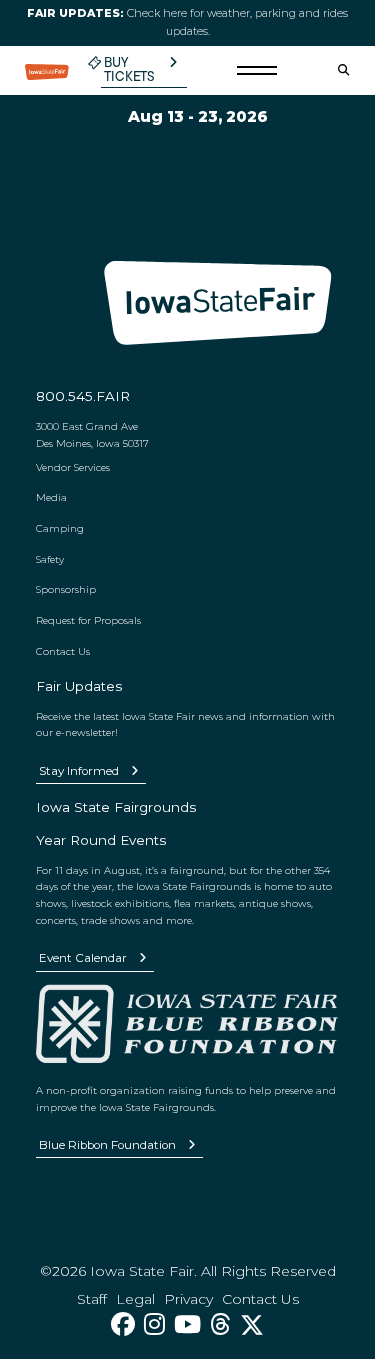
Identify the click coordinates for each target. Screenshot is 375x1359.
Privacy (188, 1299)
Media (51, 497)
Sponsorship (66, 589)
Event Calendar (83, 958)
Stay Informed (79, 771)
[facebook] (123, 1324)
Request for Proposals (88, 620)
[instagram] (154, 1324)
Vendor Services (73, 467)
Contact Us (63, 651)
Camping (60, 528)
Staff (92, 1299)
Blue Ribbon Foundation (107, 1145)
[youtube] (187, 1324)
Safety (50, 559)
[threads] (220, 1324)
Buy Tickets (129, 69)
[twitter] (252, 1324)
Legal (135, 1299)
